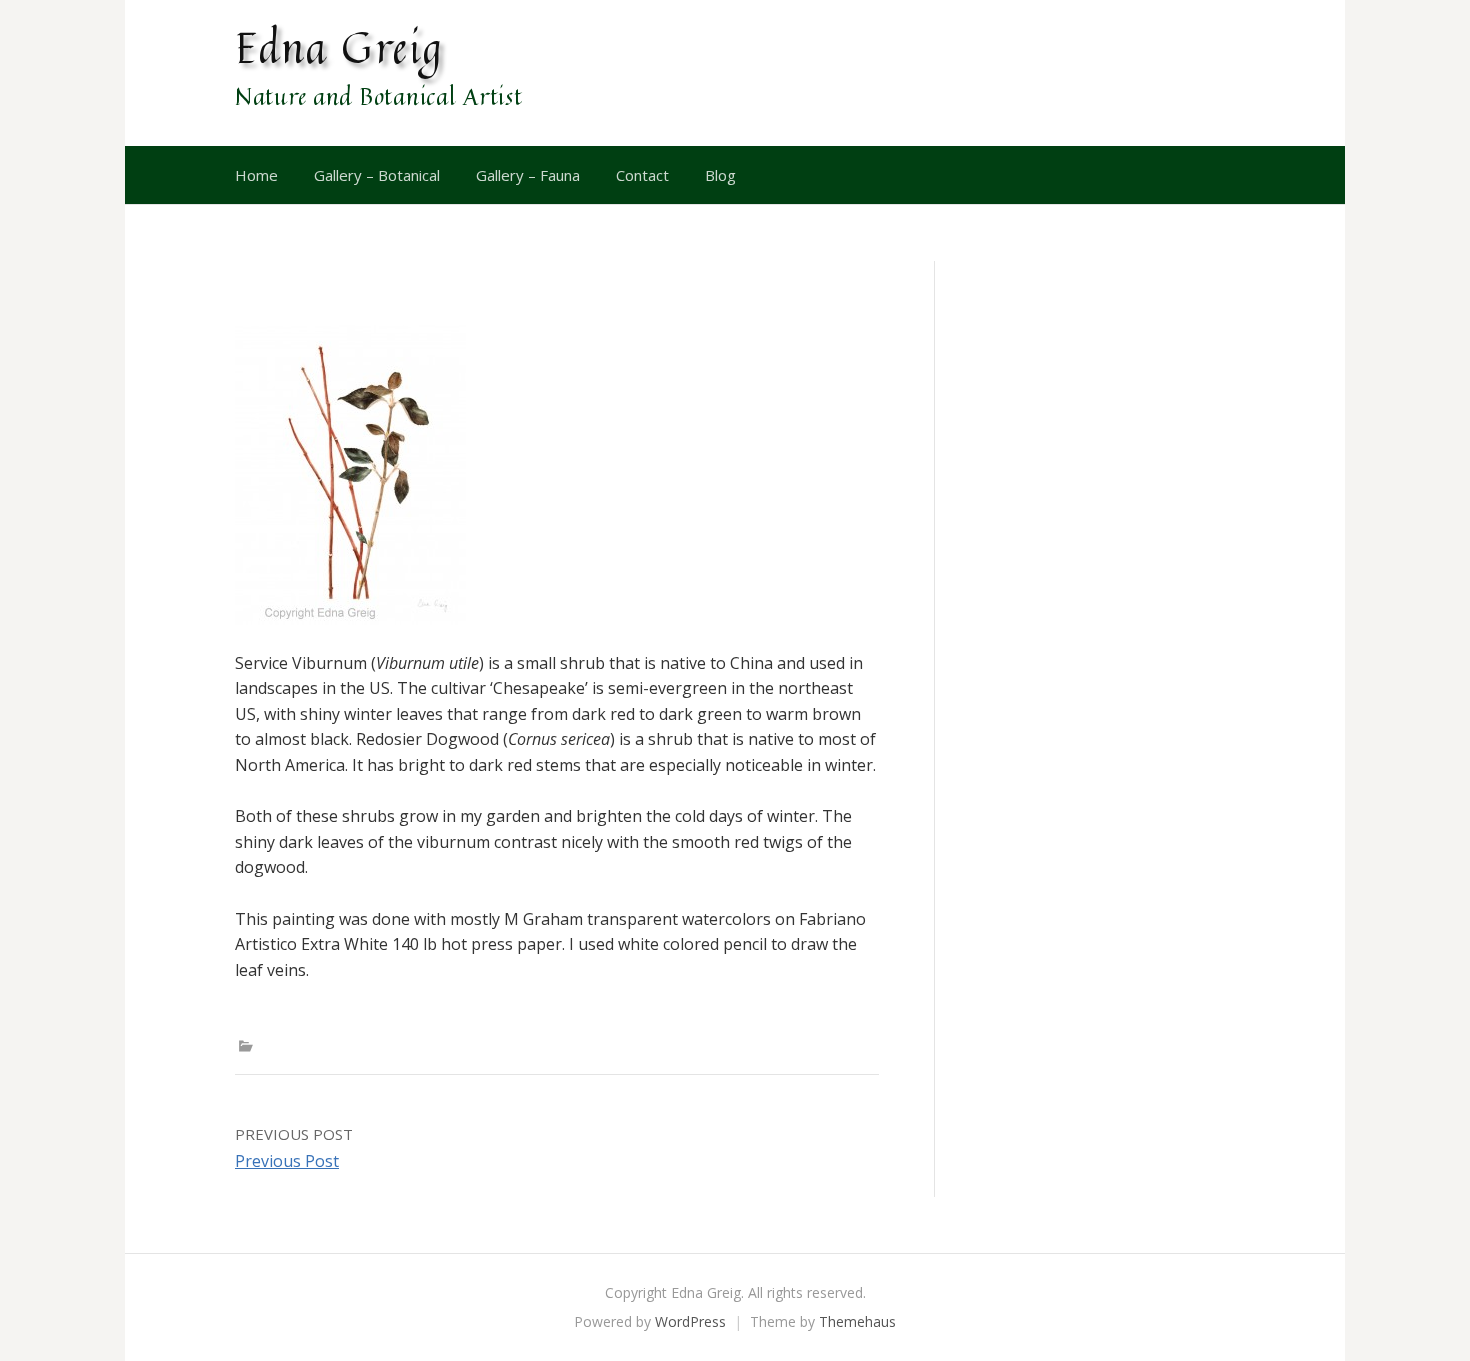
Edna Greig (339, 47)
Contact (642, 175)
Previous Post (287, 1161)
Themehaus (857, 1321)
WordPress (690, 1321)
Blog (720, 175)
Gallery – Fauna (528, 175)
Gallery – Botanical (377, 175)
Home (256, 175)
